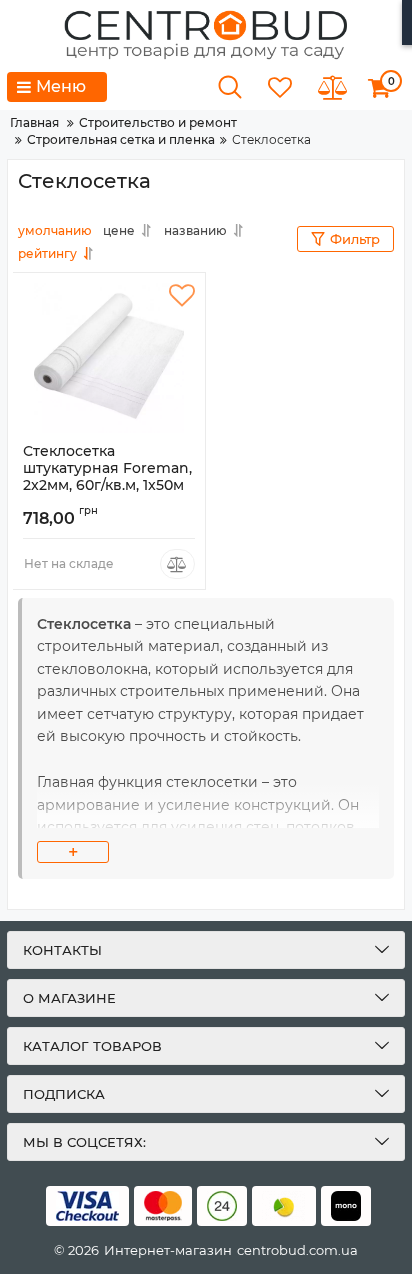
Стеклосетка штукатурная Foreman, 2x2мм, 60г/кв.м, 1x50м (107, 477)
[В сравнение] (177, 564)
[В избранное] (182, 296)
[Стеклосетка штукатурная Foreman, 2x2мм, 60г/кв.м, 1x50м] (109, 358)
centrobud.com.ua (297, 1250)
